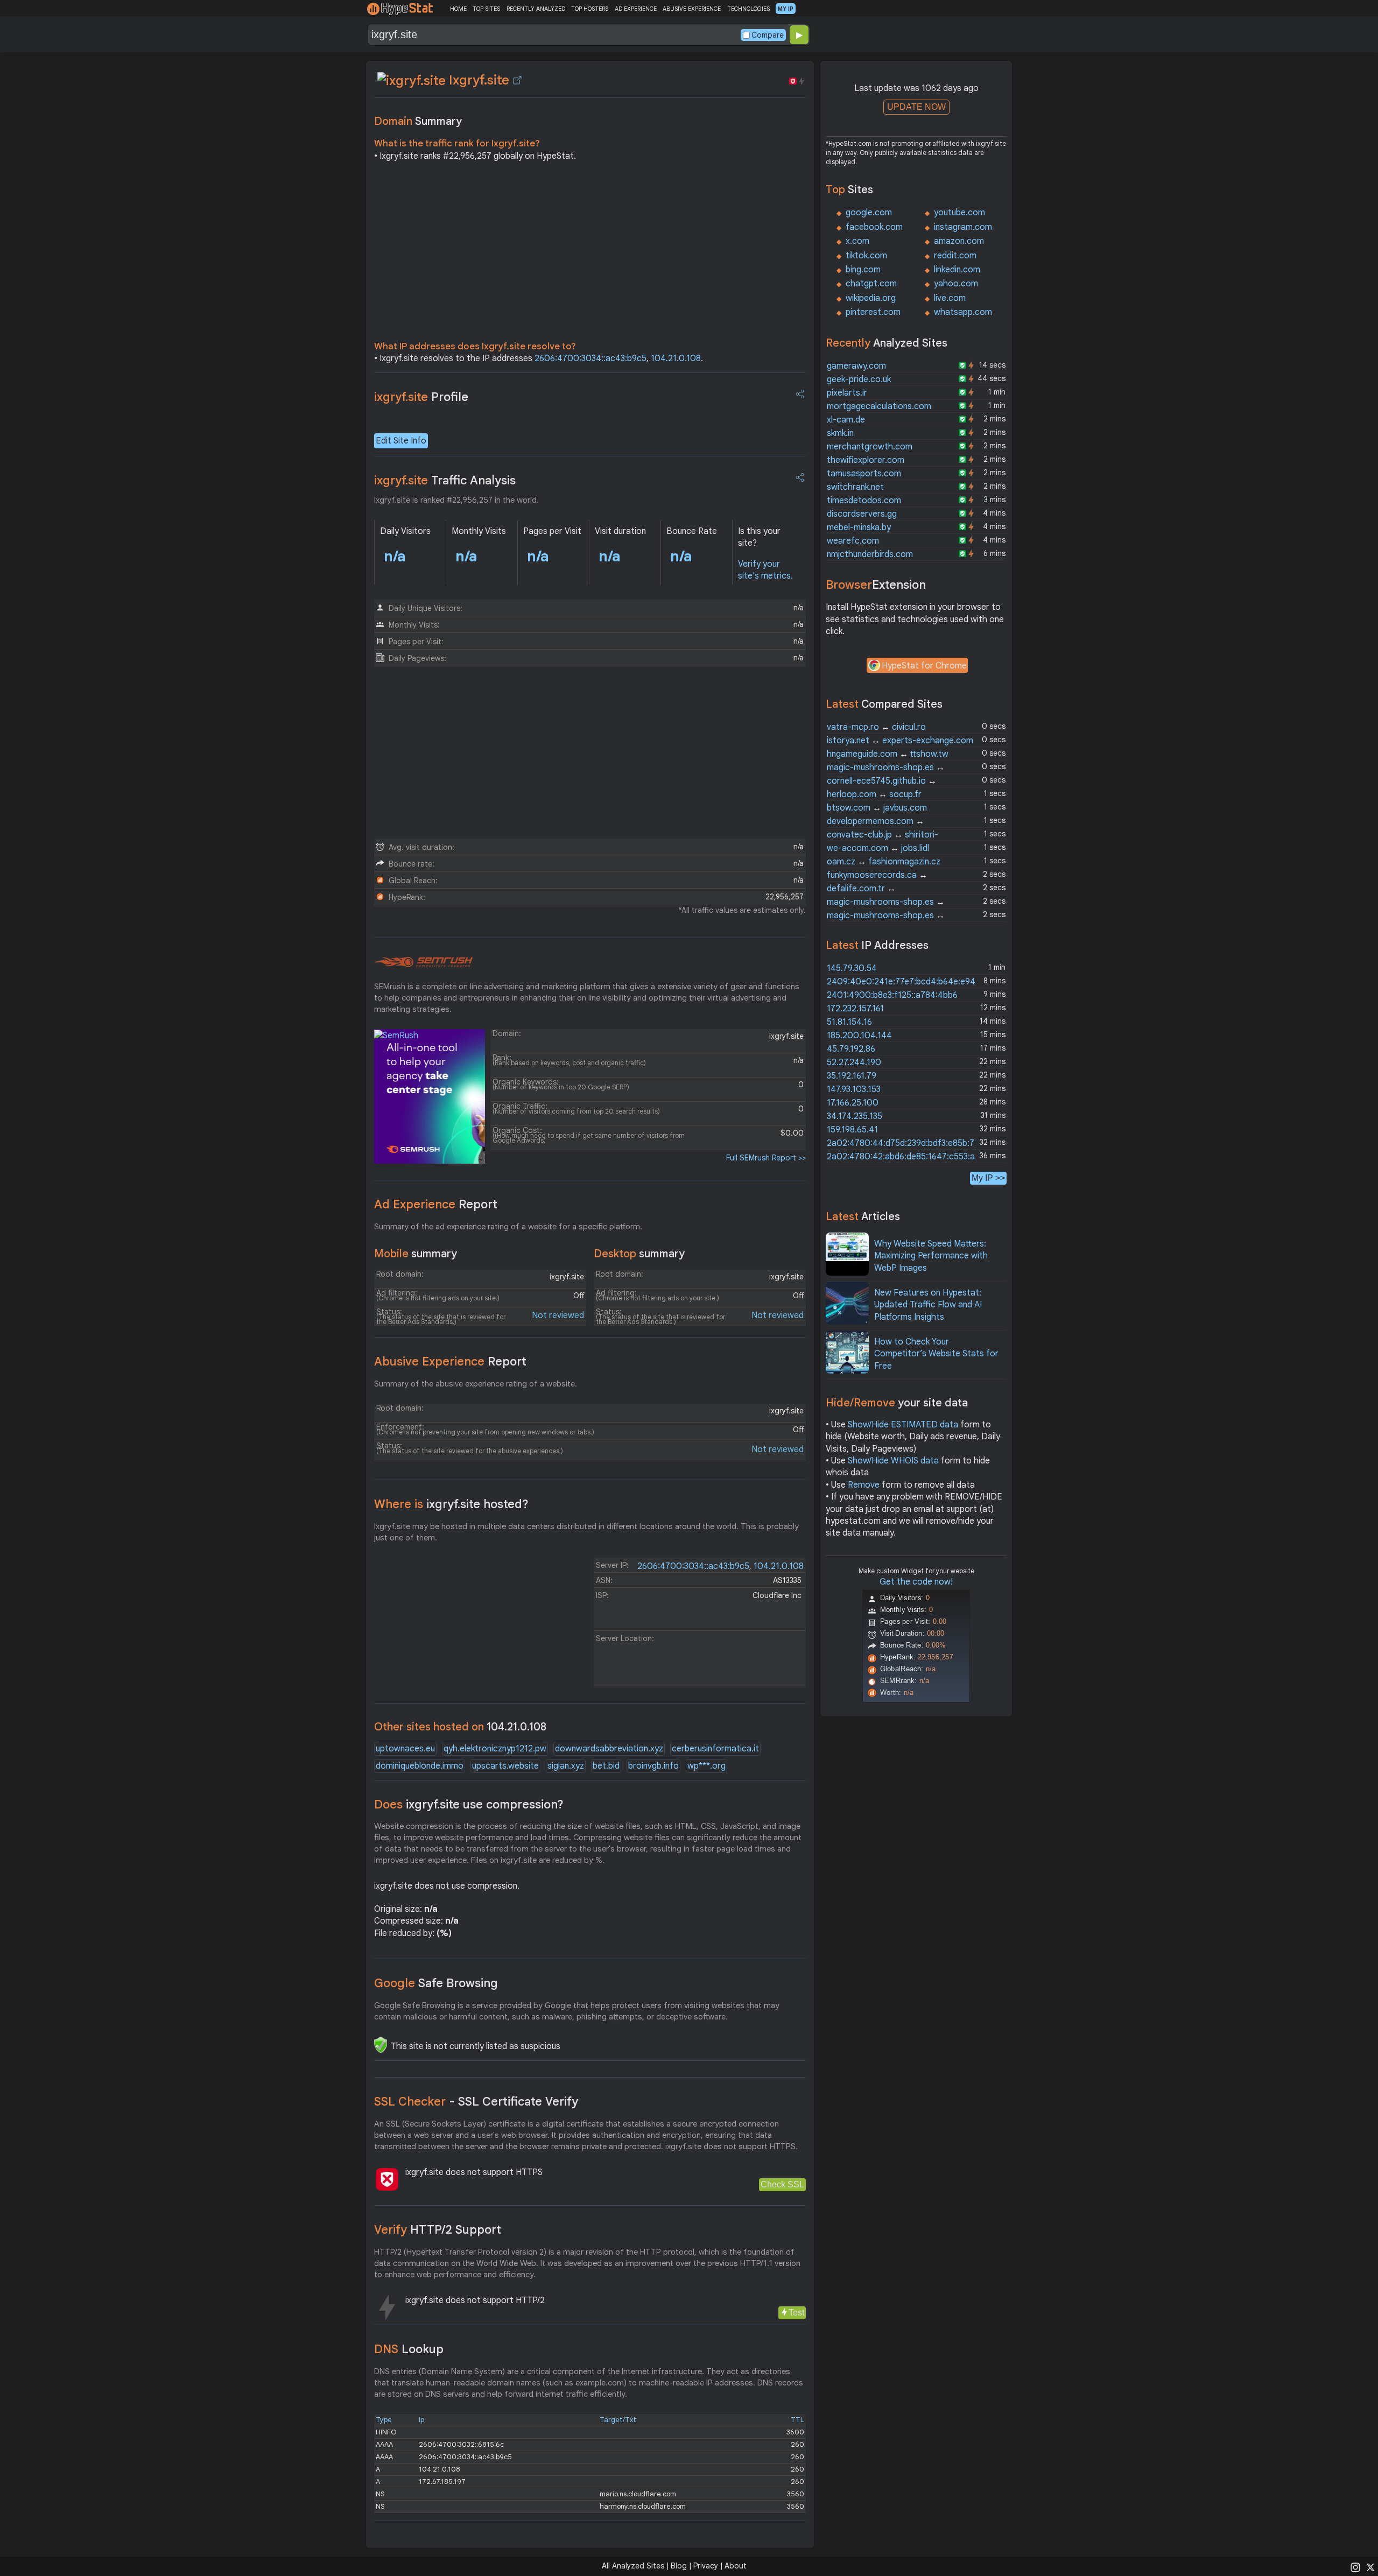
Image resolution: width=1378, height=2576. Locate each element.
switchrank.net (855, 487)
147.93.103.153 (854, 1089)
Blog (679, 2566)
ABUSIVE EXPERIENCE (692, 9)
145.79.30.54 (852, 968)
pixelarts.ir (847, 393)
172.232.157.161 (855, 1009)
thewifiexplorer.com (866, 460)
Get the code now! (916, 1582)
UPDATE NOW (916, 107)
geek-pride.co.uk (859, 379)
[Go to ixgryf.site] (517, 80)
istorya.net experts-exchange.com (900, 741)
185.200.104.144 (859, 1036)
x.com (857, 241)
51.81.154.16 (849, 1022)
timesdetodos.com (864, 501)
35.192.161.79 (852, 1076)
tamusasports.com (864, 474)
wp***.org (706, 1766)
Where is (451, 1504)
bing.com (863, 270)
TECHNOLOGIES (748, 9)
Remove (864, 1485)
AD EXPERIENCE (636, 9)
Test (796, 2313)
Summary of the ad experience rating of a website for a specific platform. (508, 1227)
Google (436, 1983)
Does (469, 1804)
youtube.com (959, 213)
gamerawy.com (856, 366)
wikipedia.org (871, 298)
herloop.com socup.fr (874, 794)
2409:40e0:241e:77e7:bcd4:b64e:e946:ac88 (914, 982)
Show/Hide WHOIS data (893, 1461)
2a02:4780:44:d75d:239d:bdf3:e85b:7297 (908, 1143)
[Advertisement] (590, 254)
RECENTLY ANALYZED (536, 9)
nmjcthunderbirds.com (870, 554)
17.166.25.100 (853, 1103)
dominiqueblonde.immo (420, 1766)
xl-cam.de (846, 420)
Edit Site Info (401, 441)
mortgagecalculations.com (879, 406)
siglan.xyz (566, 1766)
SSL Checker (476, 2102)
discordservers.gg (862, 514)
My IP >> (988, 1178)
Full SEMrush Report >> (766, 1158)
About (736, 2566)
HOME (458, 9)
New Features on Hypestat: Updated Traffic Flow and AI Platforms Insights (928, 1305)
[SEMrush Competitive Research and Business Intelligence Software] (423, 962)
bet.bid (606, 1766)
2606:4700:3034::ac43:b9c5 (590, 358)
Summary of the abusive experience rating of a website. (476, 1384)
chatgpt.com (871, 284)
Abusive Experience (450, 1361)
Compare (768, 35)
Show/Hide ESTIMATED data (903, 1425)
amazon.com (959, 241)
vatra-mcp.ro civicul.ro (876, 727)
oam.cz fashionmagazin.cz (884, 862)
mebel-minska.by (859, 527)
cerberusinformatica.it (715, 1749)
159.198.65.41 (852, 1130)
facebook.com (874, 227)
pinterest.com (873, 312)
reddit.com (955, 256)
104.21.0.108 (676, 358)
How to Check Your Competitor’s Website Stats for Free (936, 1354)
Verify (438, 2230)
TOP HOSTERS (590, 9)
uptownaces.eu (405, 1749)
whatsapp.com (963, 312)
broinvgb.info (653, 1766)
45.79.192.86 (851, 1049)
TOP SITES (486, 9)
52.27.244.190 (854, 1062)
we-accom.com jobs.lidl (878, 848)
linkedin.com (957, 270)
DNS (409, 2349)
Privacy (706, 2566)
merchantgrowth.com (870, 447)
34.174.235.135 (855, 1116)
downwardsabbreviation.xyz (609, 1749)
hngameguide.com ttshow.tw (888, 754)
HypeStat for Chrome (924, 666)
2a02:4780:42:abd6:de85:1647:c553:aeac (908, 1157)
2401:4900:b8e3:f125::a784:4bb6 (892, 995)
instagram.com (963, 227)
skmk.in (840, 433)
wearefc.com (853, 541)
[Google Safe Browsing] (381, 2045)
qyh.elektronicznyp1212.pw (495, 1749)
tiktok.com (866, 256)
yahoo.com (956, 284)
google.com (869, 213)
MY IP (786, 9)
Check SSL (782, 2184)
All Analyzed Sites (633, 2566)
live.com (950, 298)
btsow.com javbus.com (877, 808)
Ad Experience (436, 1204)
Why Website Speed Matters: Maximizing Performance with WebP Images (931, 1256)
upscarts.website (505, 1766)
